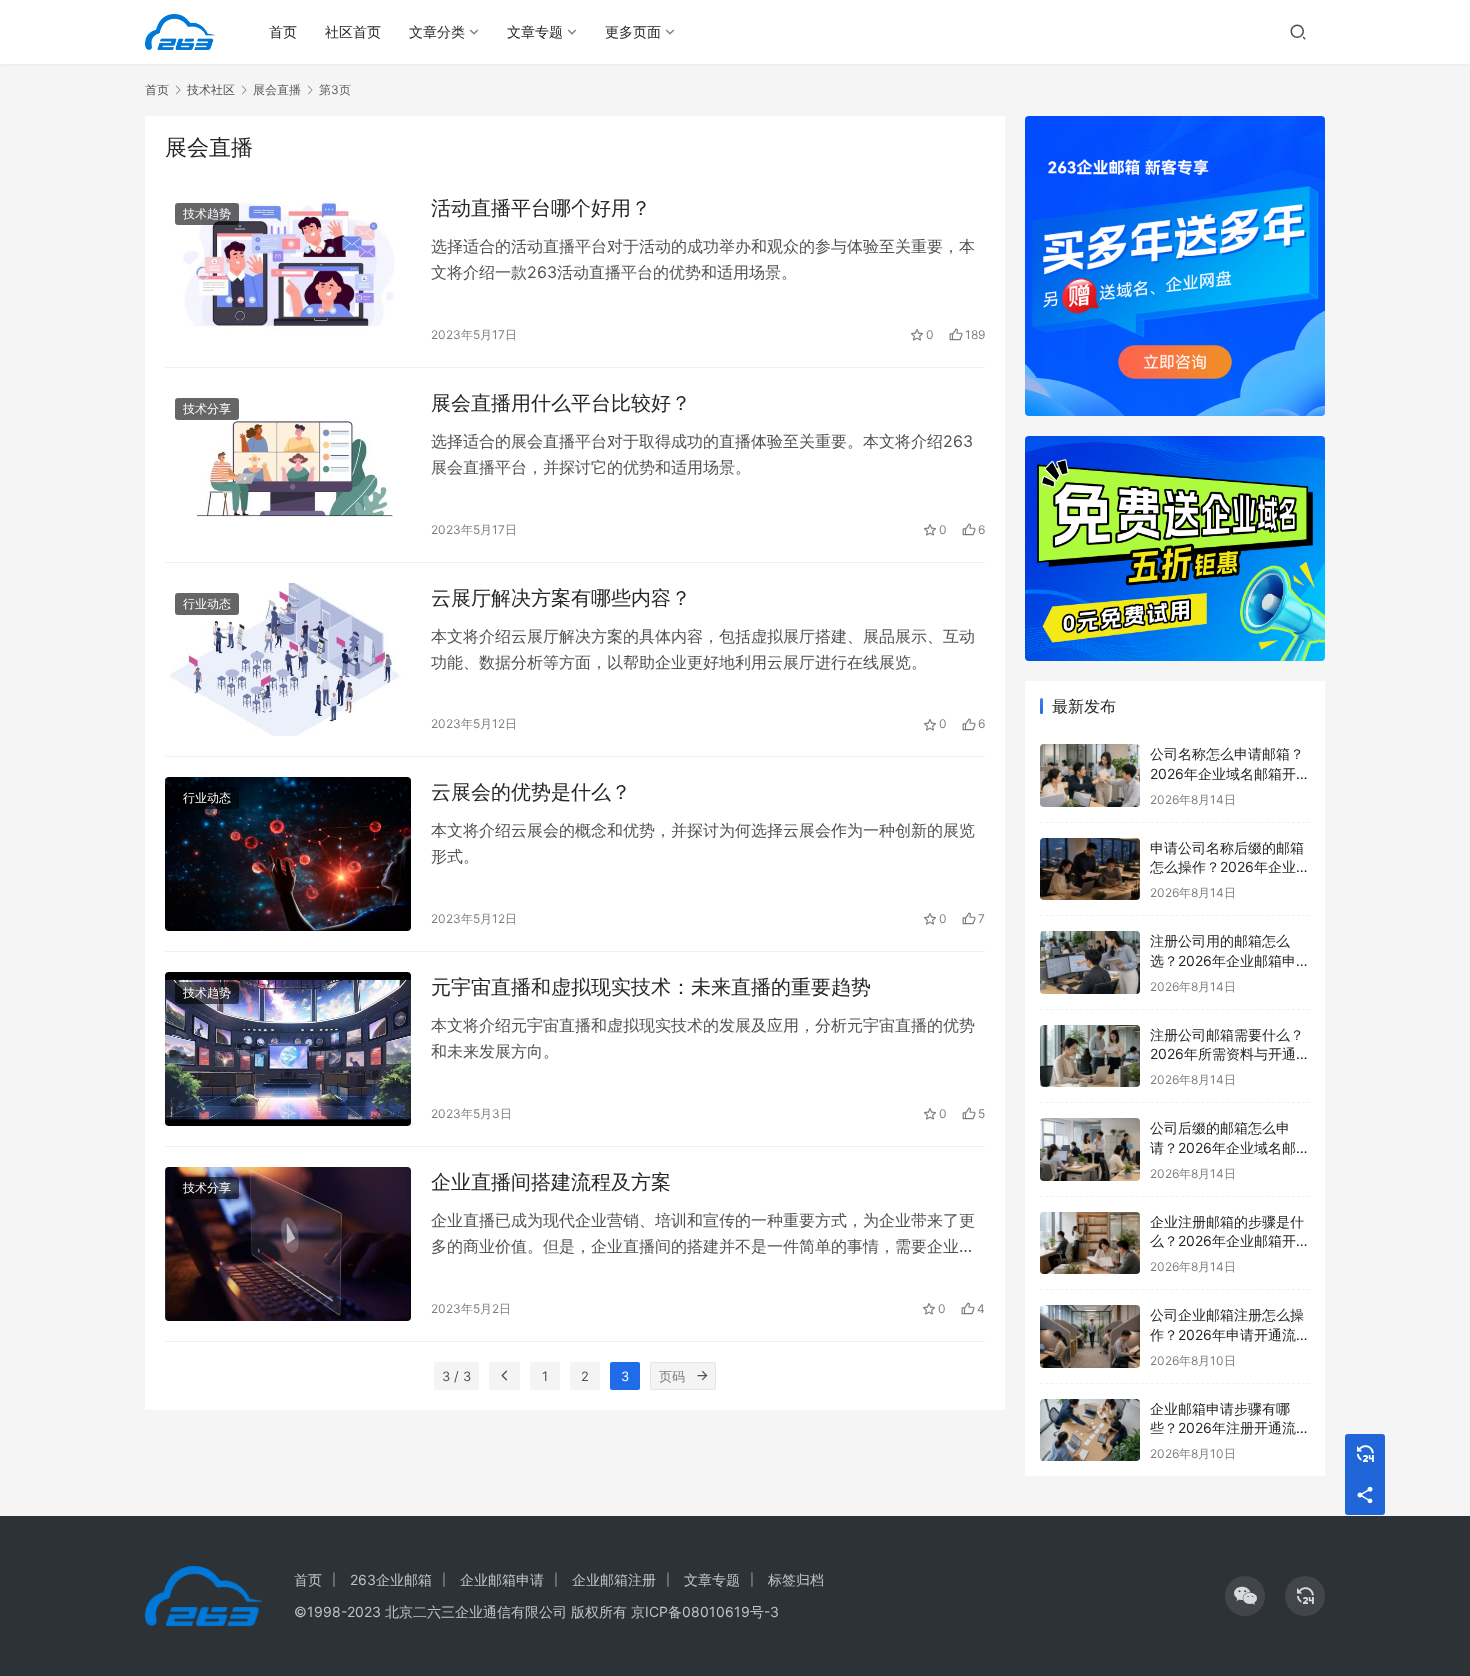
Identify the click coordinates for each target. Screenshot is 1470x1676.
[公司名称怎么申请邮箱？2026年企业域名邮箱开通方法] (1090, 775)
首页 (283, 31)
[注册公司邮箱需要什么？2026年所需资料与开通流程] (1090, 1056)
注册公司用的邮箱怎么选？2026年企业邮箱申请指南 (1230, 960)
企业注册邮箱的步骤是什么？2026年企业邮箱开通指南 (1230, 1241)
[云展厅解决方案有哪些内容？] (288, 660)
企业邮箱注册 (614, 1579)
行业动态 (207, 603)
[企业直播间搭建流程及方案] (288, 1244)
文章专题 (535, 31)
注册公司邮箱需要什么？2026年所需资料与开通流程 (1230, 1054)
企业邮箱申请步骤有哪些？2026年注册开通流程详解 (1230, 1428)
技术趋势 (207, 213)
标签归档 (796, 1579)
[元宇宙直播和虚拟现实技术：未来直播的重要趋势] (288, 1049)
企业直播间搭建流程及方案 (551, 1182)
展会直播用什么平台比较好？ (561, 403)
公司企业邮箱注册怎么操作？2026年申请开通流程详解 (1230, 1334)
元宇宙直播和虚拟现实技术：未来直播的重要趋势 (651, 987)
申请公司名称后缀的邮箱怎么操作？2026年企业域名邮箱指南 (1230, 867)
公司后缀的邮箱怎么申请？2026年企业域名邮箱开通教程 (1230, 1147)
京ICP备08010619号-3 (705, 1611)
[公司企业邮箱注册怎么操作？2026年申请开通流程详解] (1090, 1336)
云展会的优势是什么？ (531, 792)
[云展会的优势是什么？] (288, 854)
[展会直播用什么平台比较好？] (288, 465)
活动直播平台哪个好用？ (541, 208)
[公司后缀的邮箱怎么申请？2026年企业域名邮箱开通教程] (1090, 1149)
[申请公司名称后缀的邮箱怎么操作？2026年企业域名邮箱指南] (1090, 869)
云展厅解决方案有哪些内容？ (561, 598)
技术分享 (207, 408)
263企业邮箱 (391, 1579)
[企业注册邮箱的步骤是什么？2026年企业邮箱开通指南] (1090, 1243)
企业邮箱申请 (502, 1579)
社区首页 (353, 31)
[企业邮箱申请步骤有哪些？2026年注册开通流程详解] (1090, 1430)
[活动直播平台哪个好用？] (288, 270)
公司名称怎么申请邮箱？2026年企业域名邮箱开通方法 (1230, 773)
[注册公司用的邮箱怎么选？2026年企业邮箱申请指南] (1090, 962)
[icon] (1245, 1596)
